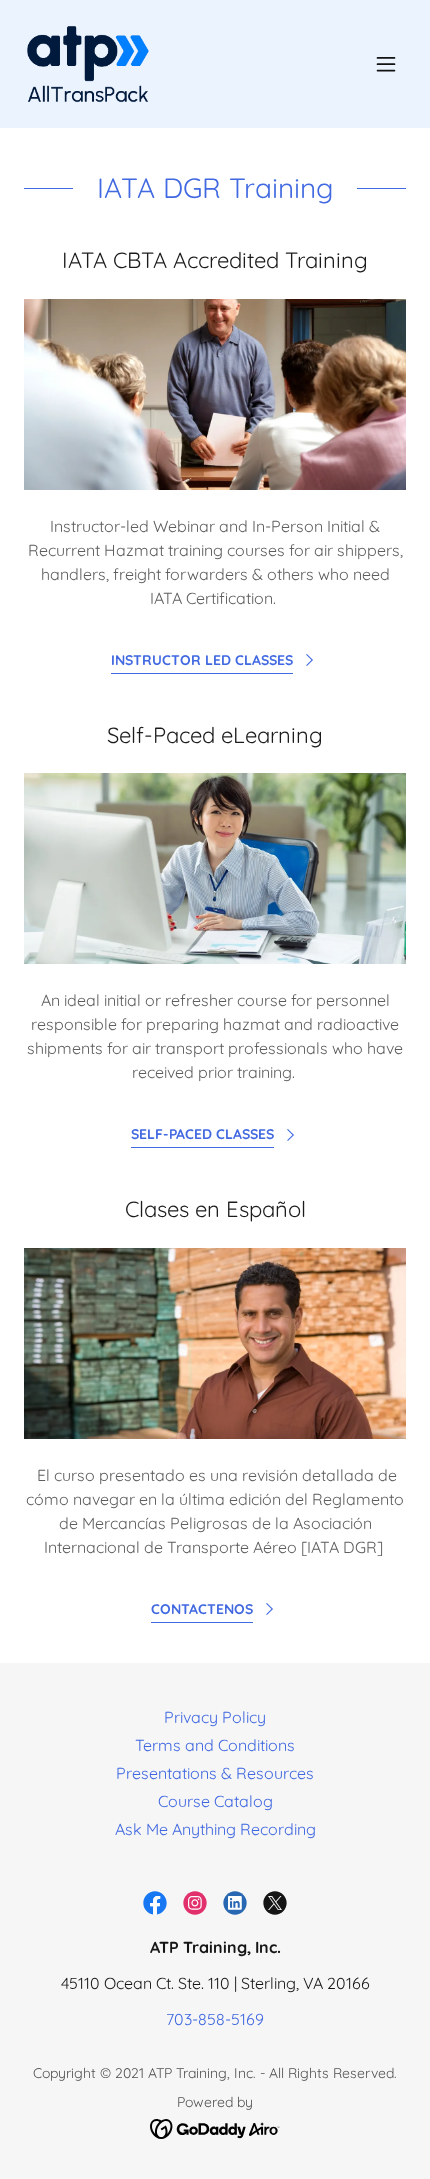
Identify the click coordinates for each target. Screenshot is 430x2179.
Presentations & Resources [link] (215, 1773)
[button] (386, 64)
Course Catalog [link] (215, 1801)
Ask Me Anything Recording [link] (215, 1829)
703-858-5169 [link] (215, 2019)
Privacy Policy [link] (215, 1717)
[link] (88, 64)
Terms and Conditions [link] (215, 1745)
